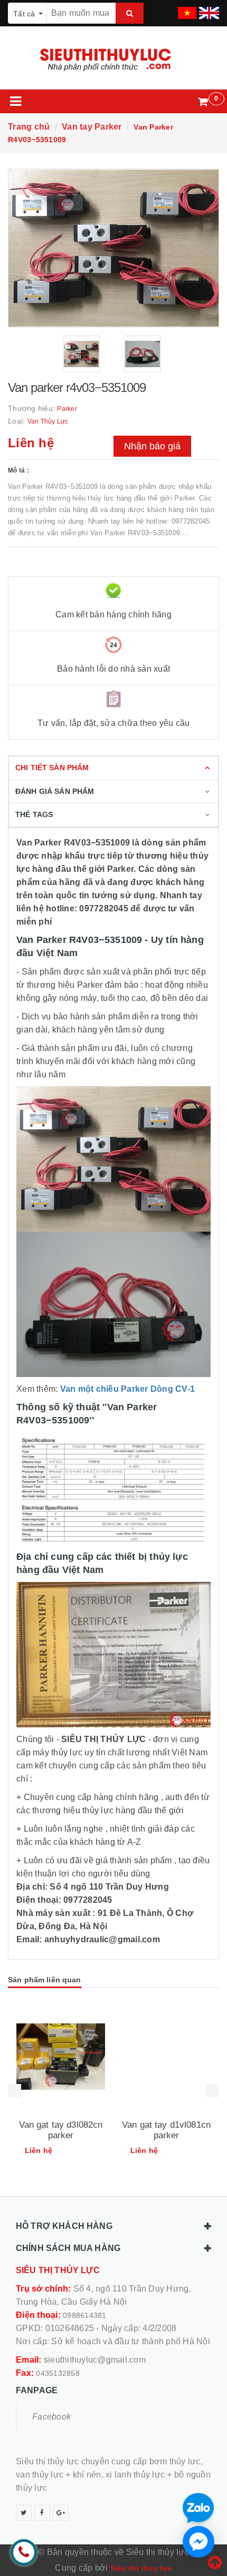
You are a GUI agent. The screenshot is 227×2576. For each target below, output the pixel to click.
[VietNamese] (186, 9)
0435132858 (58, 2373)
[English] (208, 9)
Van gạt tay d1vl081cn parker (166, 2130)
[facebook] (42, 2513)
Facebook (51, 2417)
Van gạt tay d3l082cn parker (61, 2130)
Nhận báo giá (152, 446)
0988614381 (85, 2315)
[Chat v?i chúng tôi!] (198, 2542)
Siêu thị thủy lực (141, 2568)
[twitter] (24, 2513)
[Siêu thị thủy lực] (113, 60)
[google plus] (61, 2513)
